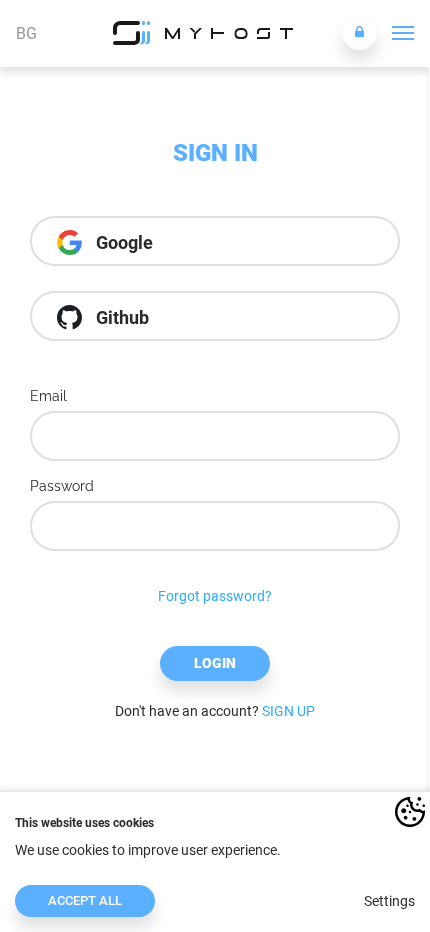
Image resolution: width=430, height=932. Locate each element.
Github (120, 317)
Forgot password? (215, 596)
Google (122, 242)
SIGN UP (288, 711)
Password (62, 486)
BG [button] (26, 33)
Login (215, 663)
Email (48, 396)
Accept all (85, 900)
